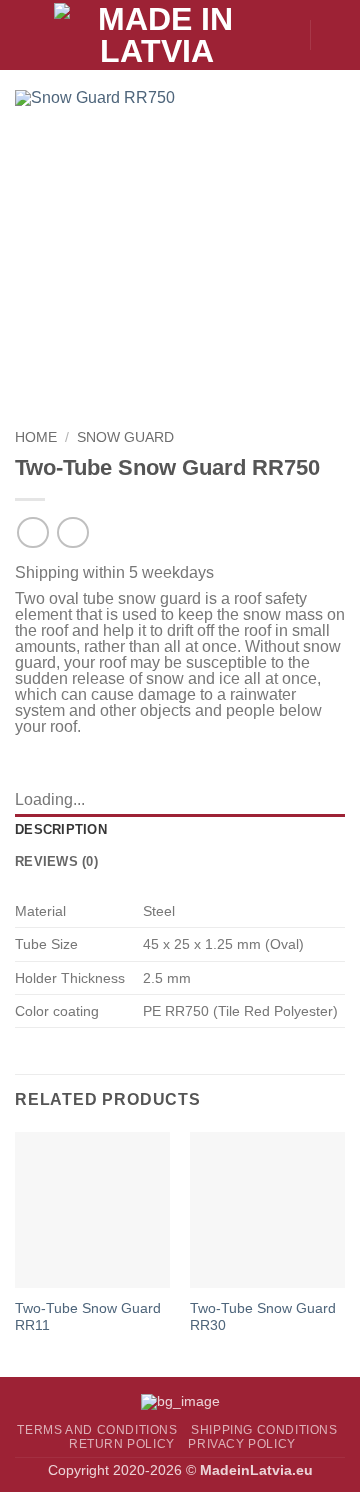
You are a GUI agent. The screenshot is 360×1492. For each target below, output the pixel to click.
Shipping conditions (264, 1430)
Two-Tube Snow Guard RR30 (263, 1317)
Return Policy (122, 1444)
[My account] (285, 35)
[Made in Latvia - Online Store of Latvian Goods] (157, 35)
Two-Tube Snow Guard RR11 (88, 1317)
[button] (27, 34)
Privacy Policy (242, 1444)
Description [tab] (61, 829)
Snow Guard (125, 437)
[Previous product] (72, 532)
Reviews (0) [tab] (56, 861)
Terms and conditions (97, 1430)
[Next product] (32, 532)
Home (36, 437)
